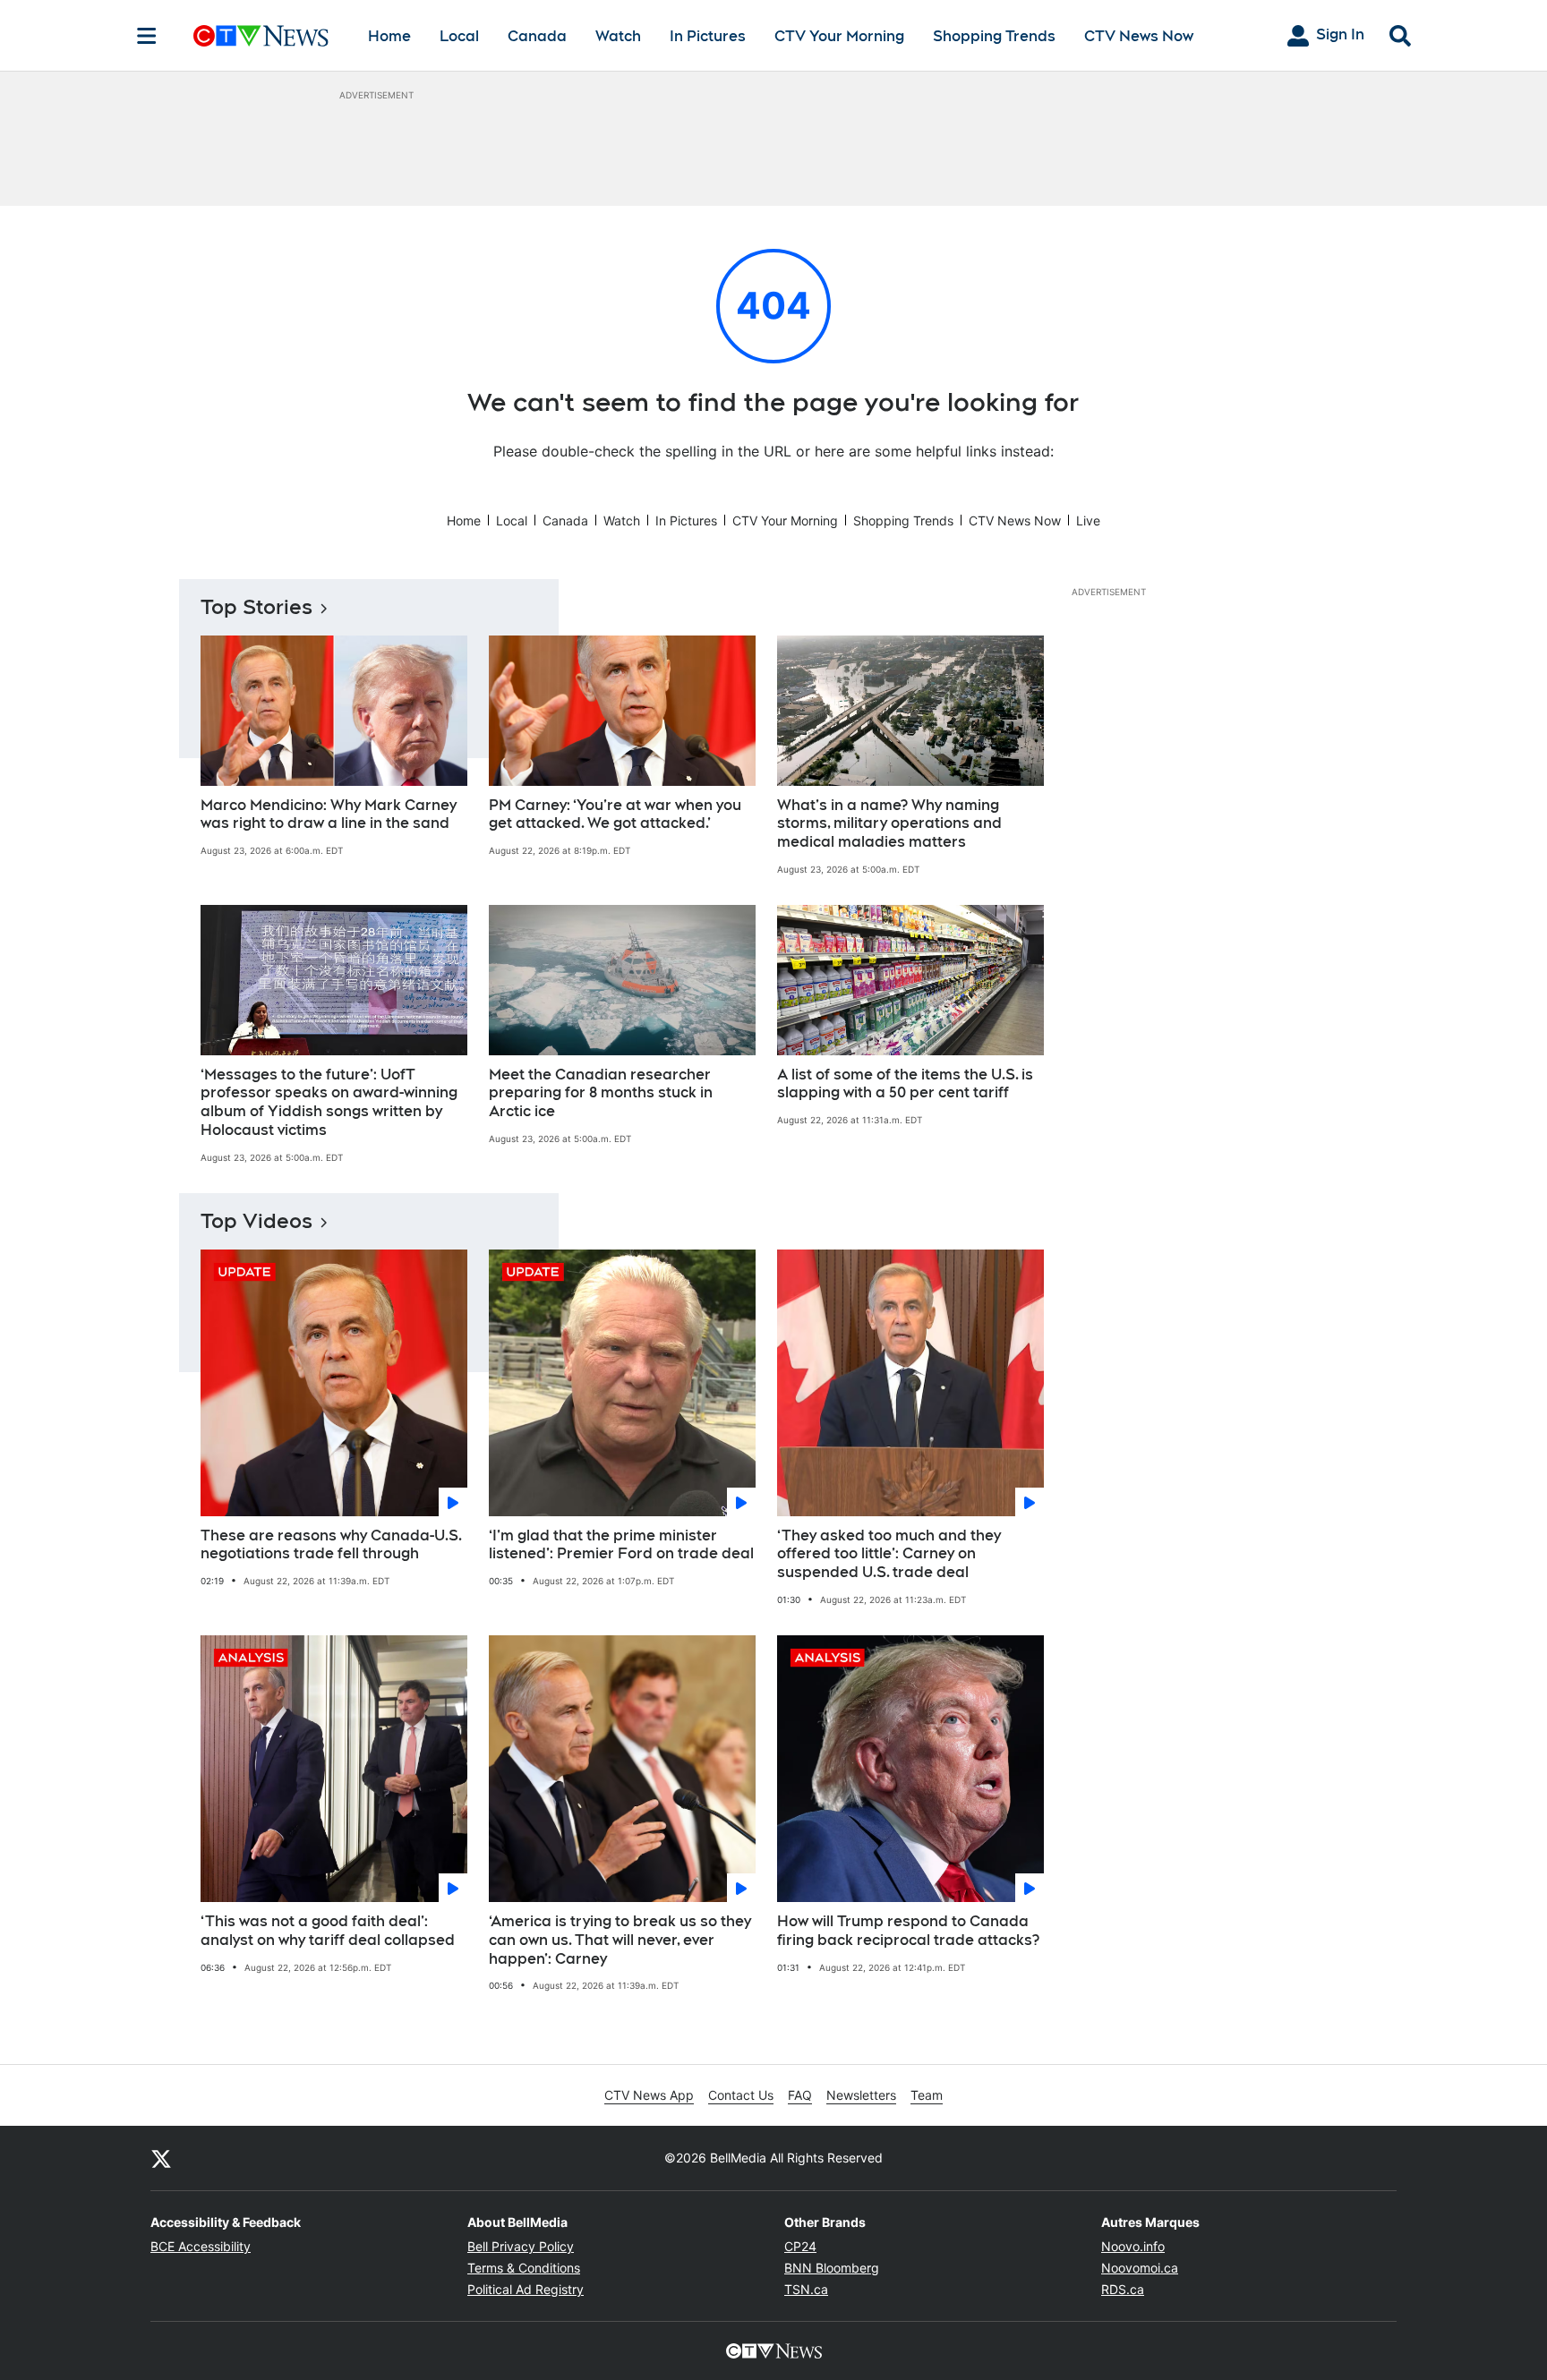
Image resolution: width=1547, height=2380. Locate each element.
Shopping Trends (994, 36)
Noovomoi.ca (1140, 2268)
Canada (537, 36)
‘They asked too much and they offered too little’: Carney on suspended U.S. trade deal (889, 1554)
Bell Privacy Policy (521, 2246)
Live (1088, 520)
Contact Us (741, 2095)
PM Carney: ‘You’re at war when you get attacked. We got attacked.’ (615, 815)
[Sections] (147, 36)
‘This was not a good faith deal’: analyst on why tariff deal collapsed (328, 1931)
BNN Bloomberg (832, 2268)
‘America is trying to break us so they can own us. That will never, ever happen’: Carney (620, 1940)
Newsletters (861, 2095)
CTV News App (649, 2095)
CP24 (800, 2246)
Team (927, 2095)
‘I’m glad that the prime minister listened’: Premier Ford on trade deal (621, 1545)
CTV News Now (1139, 36)
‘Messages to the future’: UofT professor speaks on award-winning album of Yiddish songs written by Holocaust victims (329, 1102)
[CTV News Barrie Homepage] (261, 36)
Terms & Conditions (524, 2268)
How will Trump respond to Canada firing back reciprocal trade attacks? (908, 1931)
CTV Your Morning (839, 36)
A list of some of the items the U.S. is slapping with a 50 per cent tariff (905, 1084)
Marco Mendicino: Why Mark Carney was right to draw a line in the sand (329, 815)
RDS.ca (1123, 2289)
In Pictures (708, 36)
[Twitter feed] (161, 2158)
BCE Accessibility (201, 2246)
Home (389, 36)
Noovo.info (1133, 2246)
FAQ (800, 2095)
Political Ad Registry (526, 2289)
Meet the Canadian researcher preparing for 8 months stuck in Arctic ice (601, 1093)
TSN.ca (806, 2289)
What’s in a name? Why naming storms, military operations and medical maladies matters (889, 824)
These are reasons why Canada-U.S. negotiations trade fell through (331, 1545)
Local (459, 36)
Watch (618, 36)
